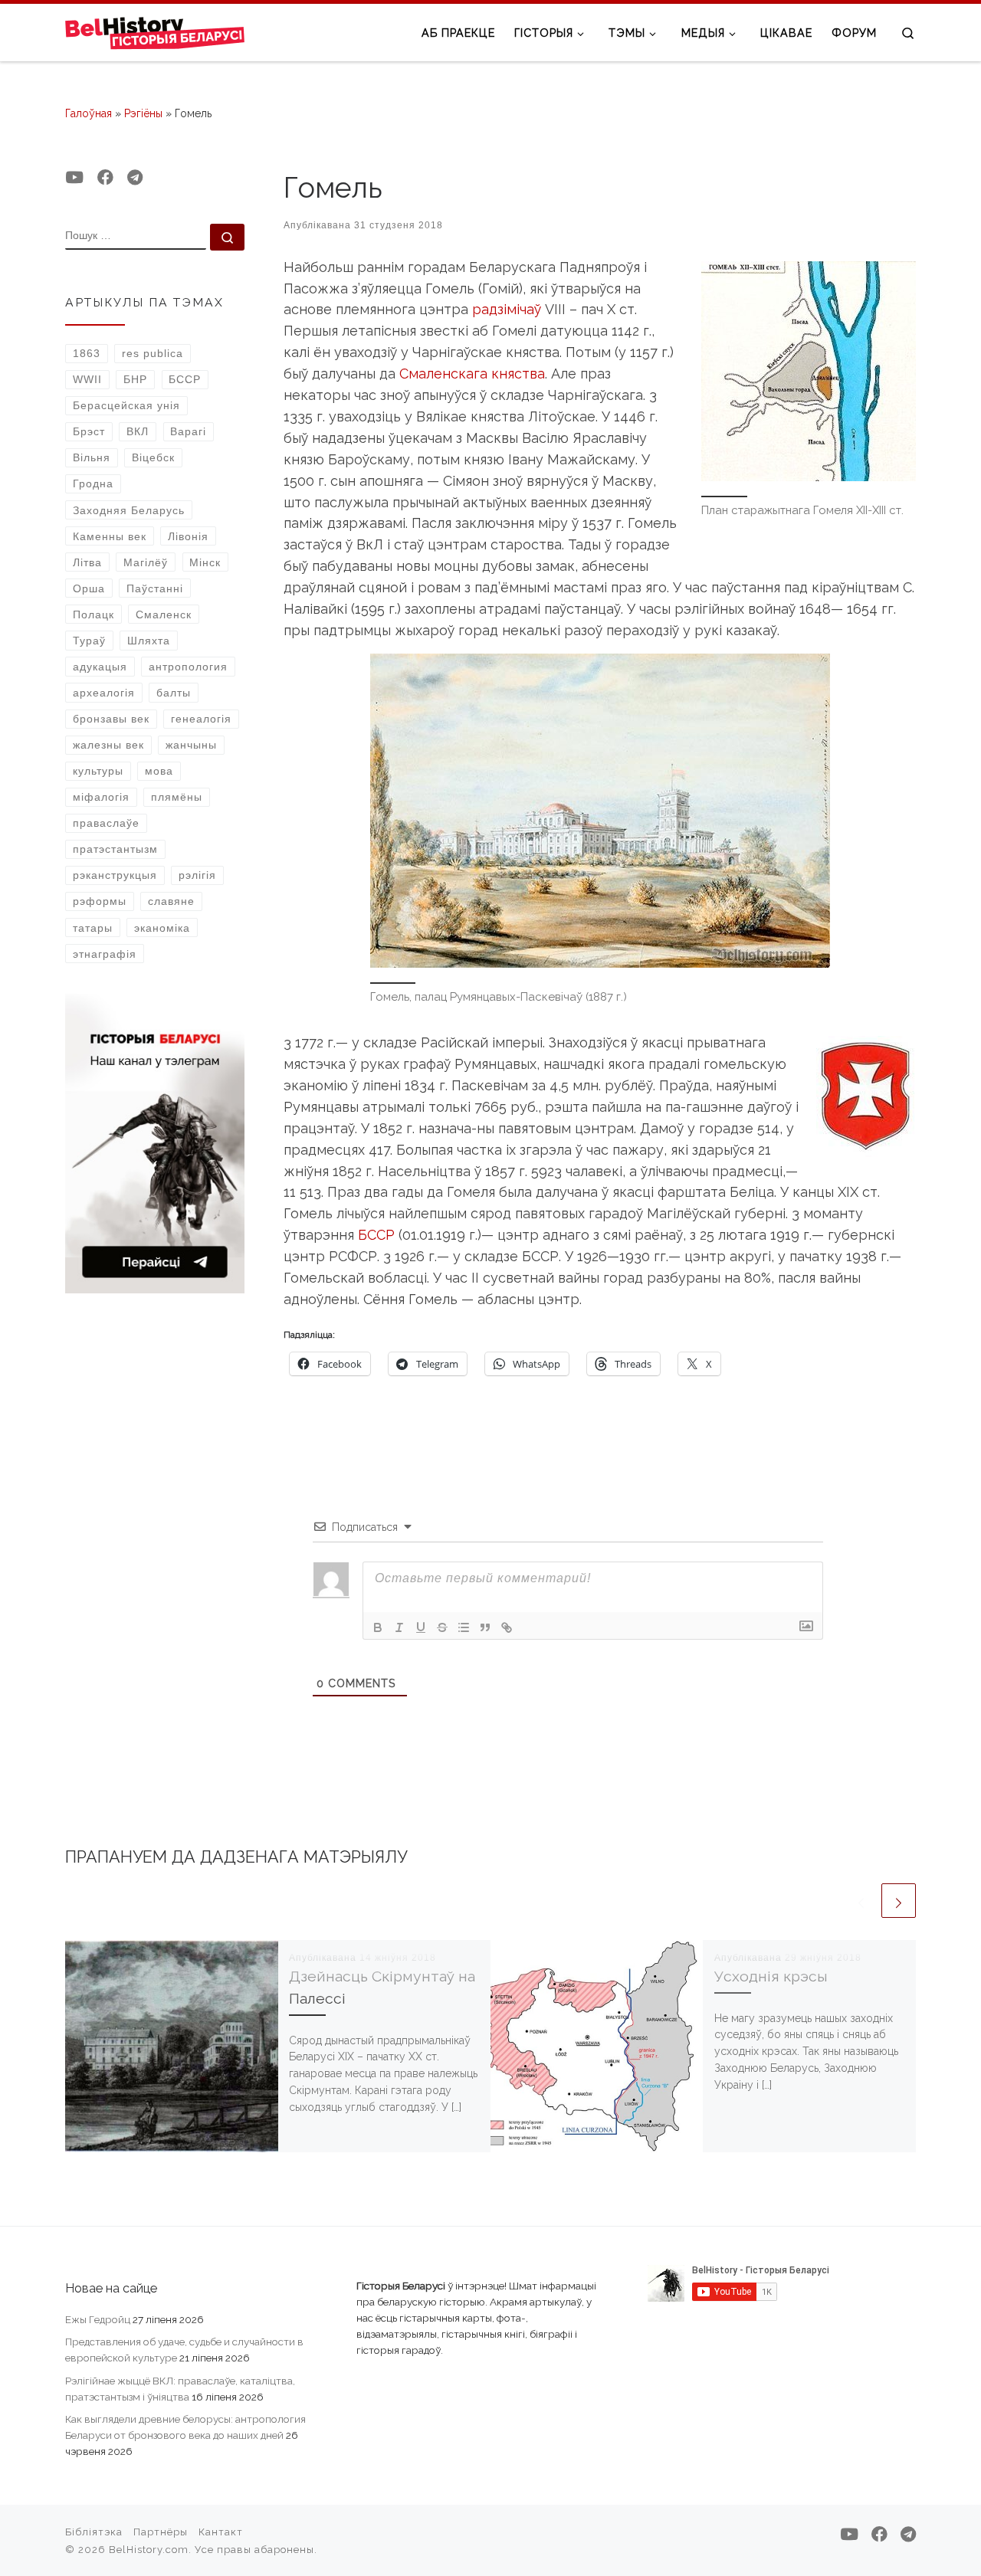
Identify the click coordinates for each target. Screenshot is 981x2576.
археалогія (104, 693)
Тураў (89, 641)
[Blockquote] (485, 1627)
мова (159, 771)
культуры (98, 771)
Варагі (188, 431)
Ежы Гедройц (98, 2319)
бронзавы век (111, 719)
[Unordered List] (464, 1627)
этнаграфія (105, 954)
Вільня (92, 457)
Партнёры (161, 2532)
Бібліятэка (94, 2532)
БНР (135, 379)
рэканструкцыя (115, 875)
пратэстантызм (115, 849)
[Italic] (399, 1627)
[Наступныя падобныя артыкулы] (899, 1901)
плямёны (177, 797)
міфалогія (101, 797)
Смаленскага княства (472, 374)
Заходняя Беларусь (129, 510)
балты (174, 693)
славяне (171, 901)
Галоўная (89, 113)
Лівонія (188, 536)
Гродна (93, 483)
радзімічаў (507, 309)
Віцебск (153, 457)
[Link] (507, 1627)
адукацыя (100, 667)
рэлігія (197, 875)
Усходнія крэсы (771, 1976)
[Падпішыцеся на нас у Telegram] (135, 178)
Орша (89, 588)
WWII (87, 379)
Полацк (94, 615)
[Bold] (378, 1627)
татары (93, 928)
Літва (87, 562)
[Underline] (421, 1627)
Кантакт (221, 2532)
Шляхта (149, 641)
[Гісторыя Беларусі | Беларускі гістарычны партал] (155, 32)
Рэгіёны (143, 113)
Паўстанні (155, 588)
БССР (376, 1235)
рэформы (100, 901)
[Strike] (442, 1627)
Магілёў (146, 562)
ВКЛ (138, 431)
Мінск (205, 562)
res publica (153, 353)
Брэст (89, 431)
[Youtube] (74, 178)
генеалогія (201, 719)
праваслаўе (106, 823)
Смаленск (164, 615)
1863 (87, 353)
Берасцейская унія (126, 405)
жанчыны (191, 745)
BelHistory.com (149, 2550)
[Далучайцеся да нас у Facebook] (105, 178)
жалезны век (108, 745)
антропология (188, 667)
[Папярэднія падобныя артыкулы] (861, 1901)
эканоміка (162, 928)
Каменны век (110, 536)
